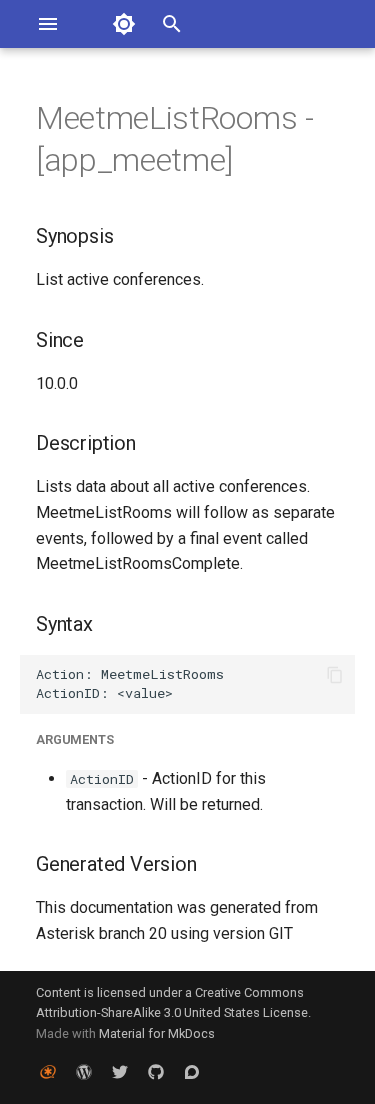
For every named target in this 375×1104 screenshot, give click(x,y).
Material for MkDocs (157, 1033)
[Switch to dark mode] (124, 24)
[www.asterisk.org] (48, 1072)
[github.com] (156, 1072)
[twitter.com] (120, 1072)
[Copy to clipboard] (335, 675)
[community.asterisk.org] (192, 1072)
